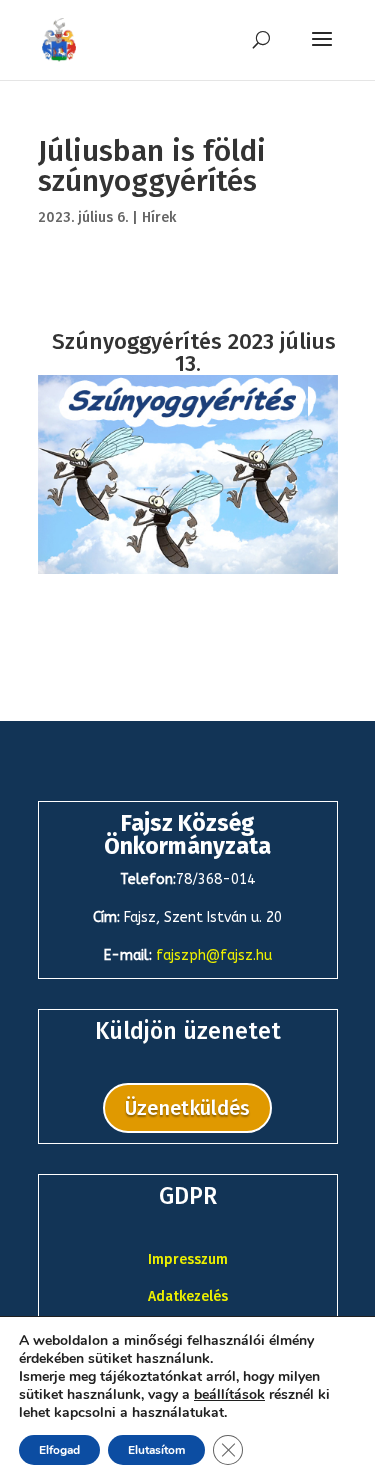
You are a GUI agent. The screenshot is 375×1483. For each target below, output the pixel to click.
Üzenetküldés (187, 1108)
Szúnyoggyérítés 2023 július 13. (194, 352)
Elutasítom (156, 1450)
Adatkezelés (188, 1296)
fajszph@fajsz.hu (214, 955)
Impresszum (188, 1259)
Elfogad (59, 1450)
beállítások (229, 1395)
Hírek (159, 217)
